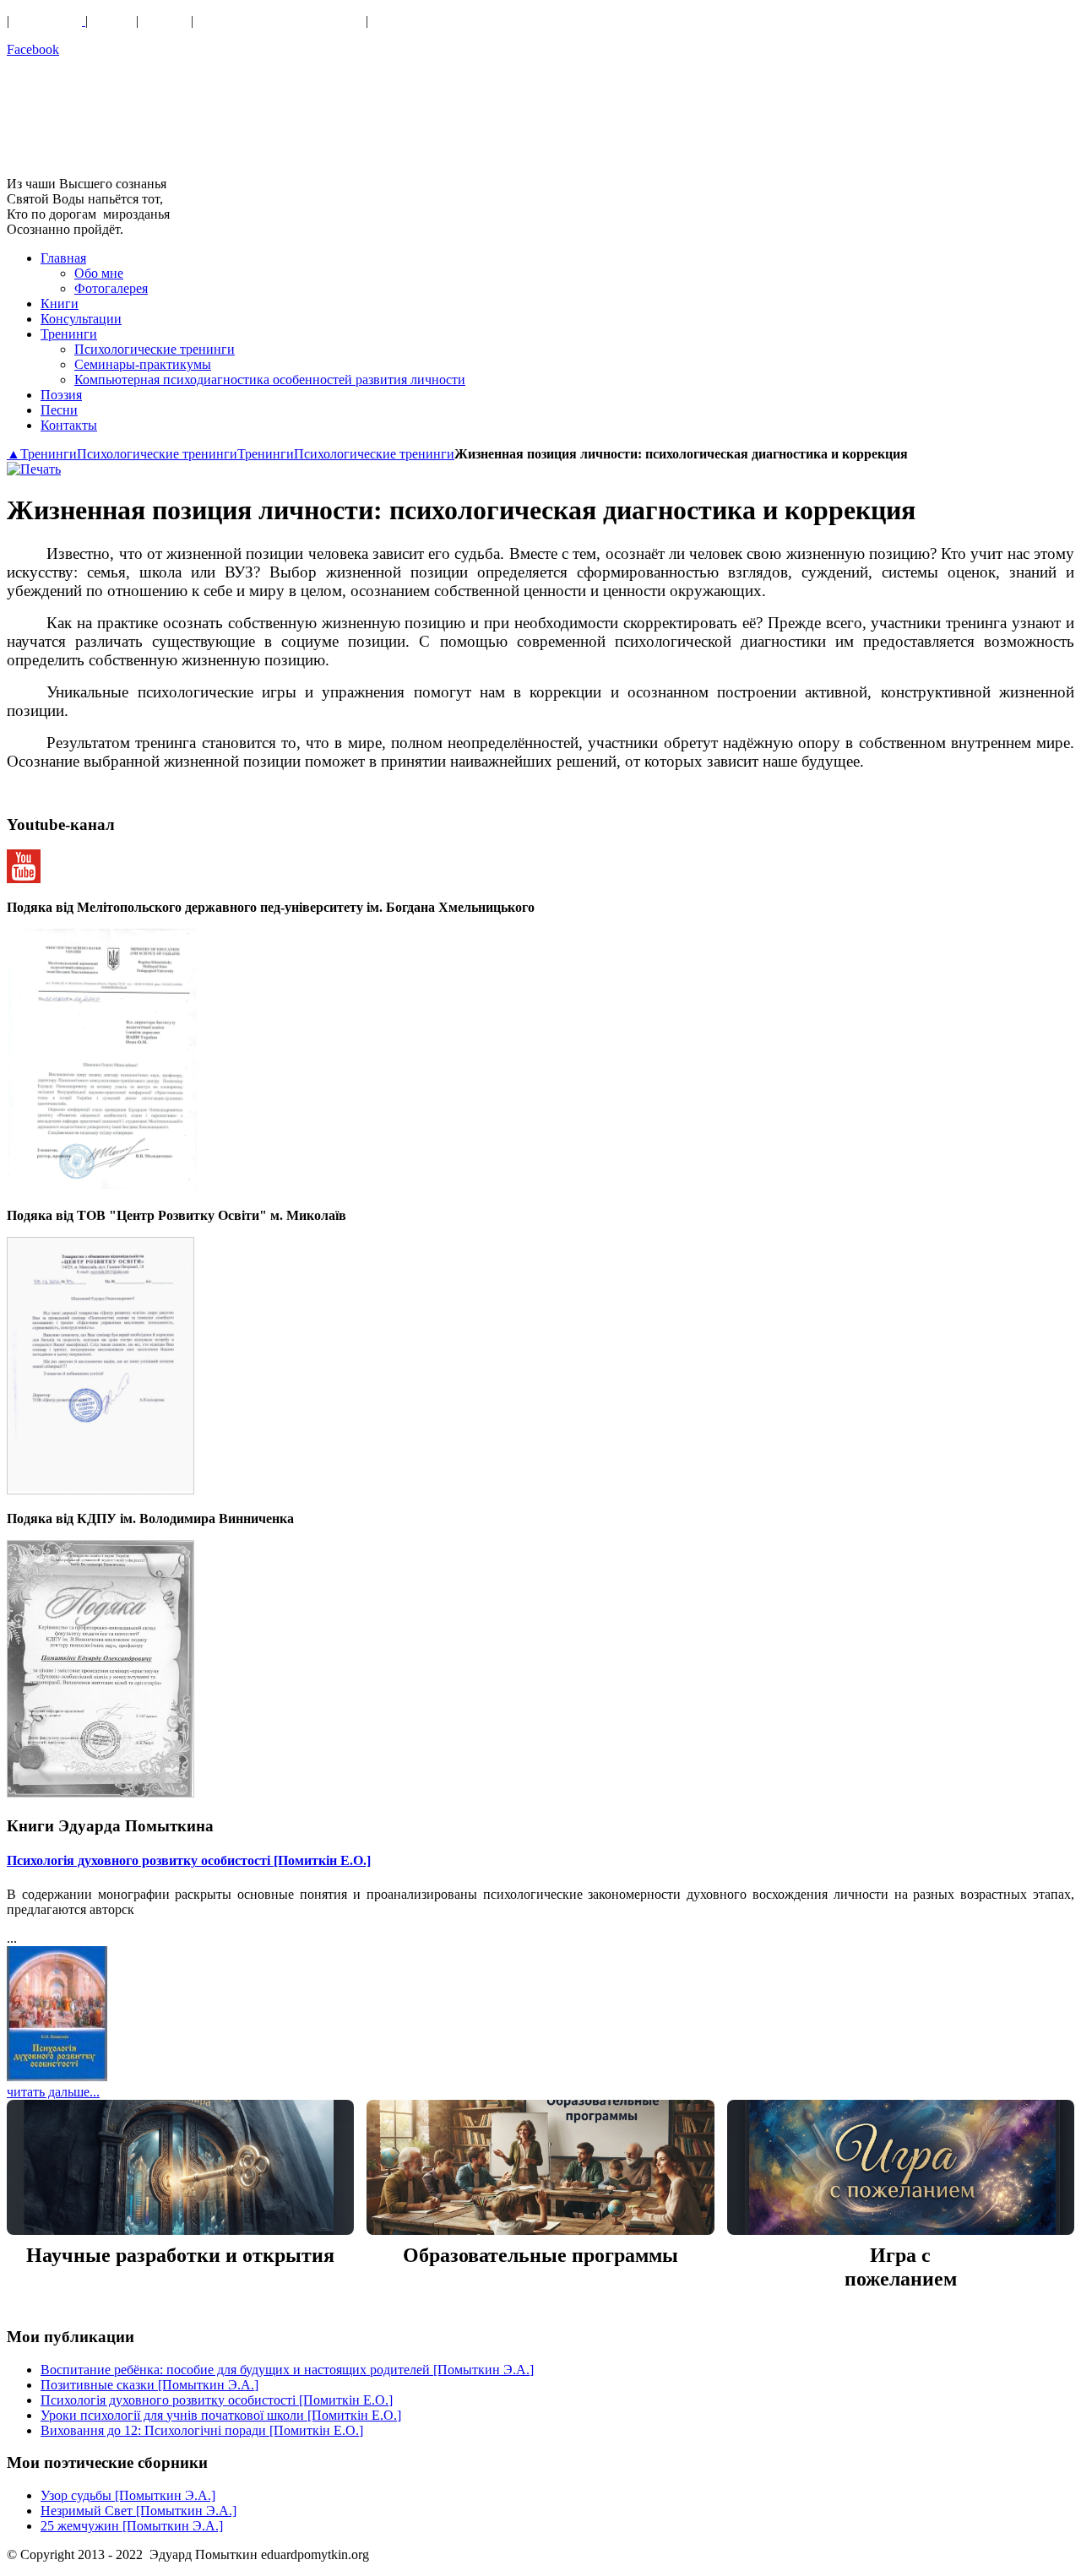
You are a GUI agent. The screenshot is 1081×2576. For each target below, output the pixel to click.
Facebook (33, 49)
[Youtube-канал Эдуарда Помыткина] (24, 879)
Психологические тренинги (157, 454)
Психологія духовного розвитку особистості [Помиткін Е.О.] (189, 1860)
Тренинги (49, 454)
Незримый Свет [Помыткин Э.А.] (139, 2511)
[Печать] (34, 469)
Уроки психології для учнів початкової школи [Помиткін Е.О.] (221, 2415)
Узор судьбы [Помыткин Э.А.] (128, 2495)
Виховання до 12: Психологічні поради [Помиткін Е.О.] (202, 2430)
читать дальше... (53, 2092)
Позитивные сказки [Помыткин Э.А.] (149, 2385)
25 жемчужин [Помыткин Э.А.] (132, 2526)
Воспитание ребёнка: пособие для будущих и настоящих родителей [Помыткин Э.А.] (287, 2370)
